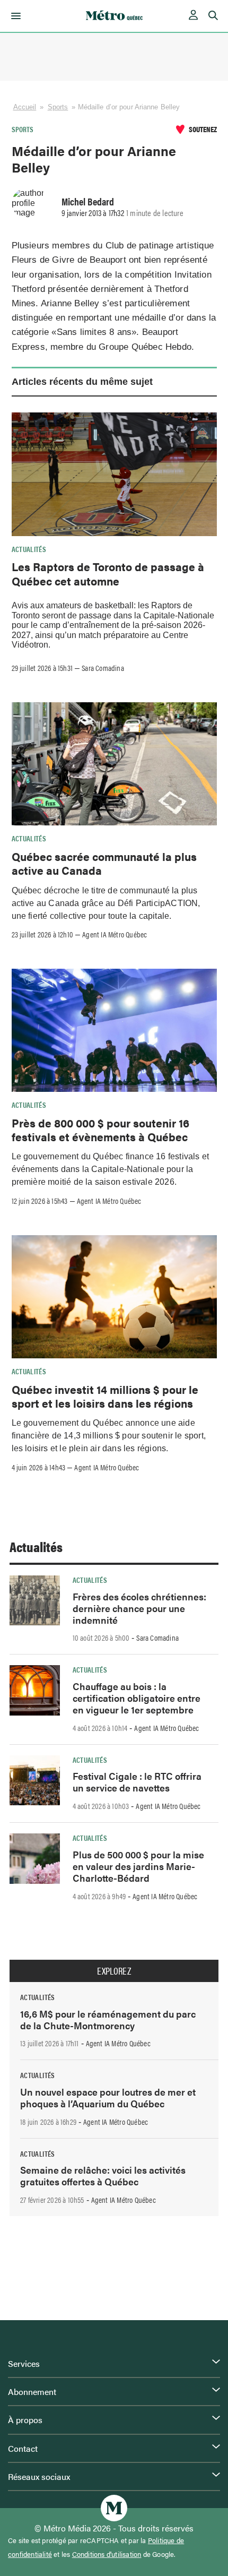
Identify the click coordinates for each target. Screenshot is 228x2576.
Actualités (29, 549)
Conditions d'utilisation (107, 2554)
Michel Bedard (88, 201)
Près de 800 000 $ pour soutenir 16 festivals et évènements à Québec (100, 1130)
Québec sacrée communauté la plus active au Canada (104, 863)
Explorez (114, 1971)
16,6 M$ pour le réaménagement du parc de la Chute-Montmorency (108, 2019)
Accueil (25, 107)
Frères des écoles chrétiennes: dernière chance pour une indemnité (139, 1608)
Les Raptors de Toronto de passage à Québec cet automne (108, 573)
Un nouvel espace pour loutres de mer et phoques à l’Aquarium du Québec (108, 2097)
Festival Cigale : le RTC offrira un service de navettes (137, 1782)
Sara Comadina (103, 668)
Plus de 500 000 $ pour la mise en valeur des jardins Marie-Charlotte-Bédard (138, 1866)
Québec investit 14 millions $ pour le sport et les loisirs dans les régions (105, 1396)
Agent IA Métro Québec (115, 934)
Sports (58, 107)
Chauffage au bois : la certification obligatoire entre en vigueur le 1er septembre (137, 1698)
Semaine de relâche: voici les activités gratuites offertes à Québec (103, 2176)
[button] (14, 16)
